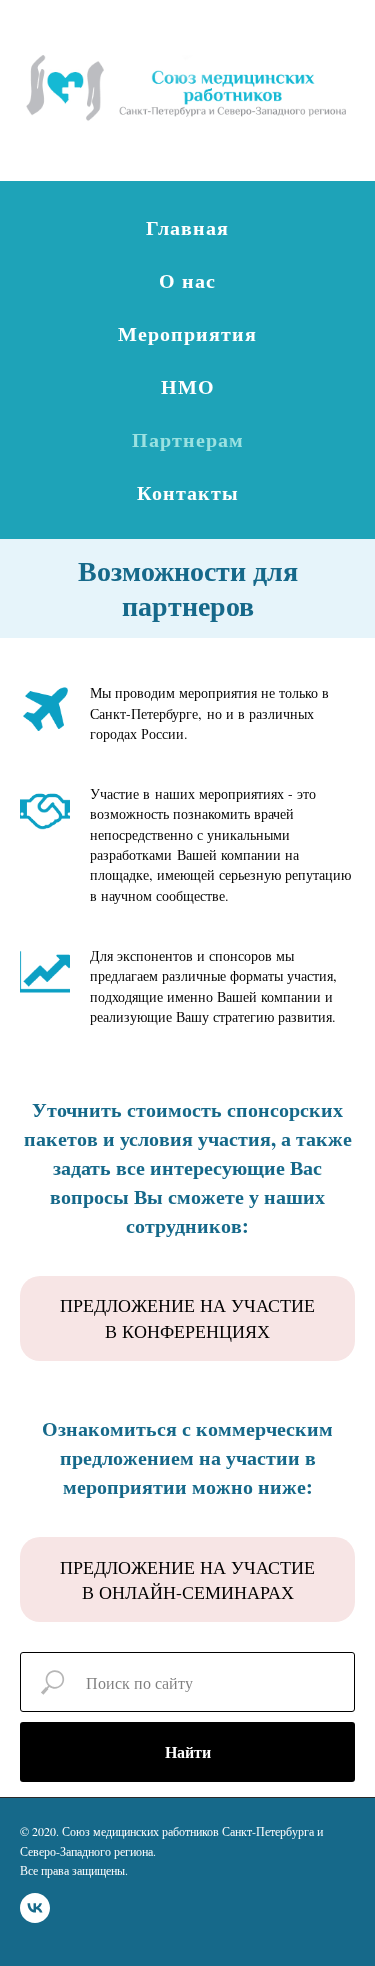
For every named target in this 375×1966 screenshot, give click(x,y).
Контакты (188, 492)
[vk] (35, 1908)
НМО (188, 386)
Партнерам (188, 439)
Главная (187, 227)
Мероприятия (187, 333)
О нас (187, 280)
